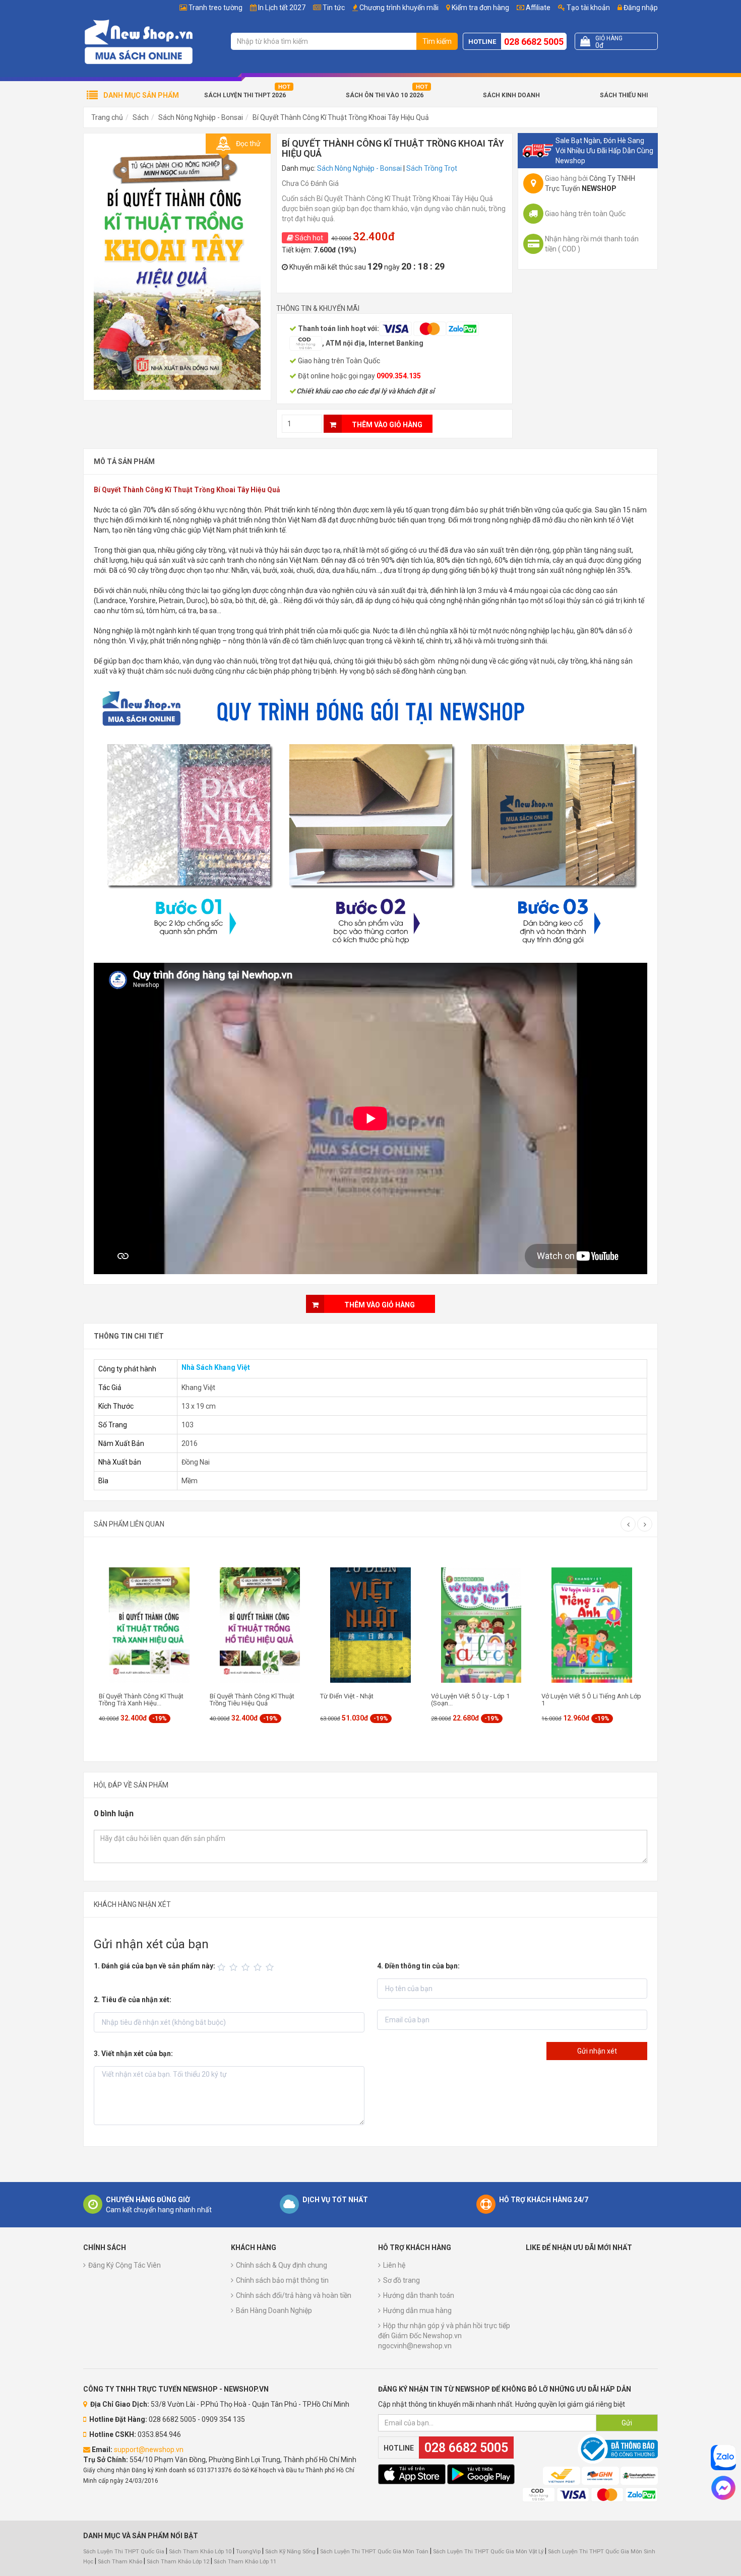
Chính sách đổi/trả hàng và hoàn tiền (294, 2295)
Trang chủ (107, 117)
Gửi (627, 2423)
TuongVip (248, 2552)
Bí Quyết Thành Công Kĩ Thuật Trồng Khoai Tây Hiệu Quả (341, 117)
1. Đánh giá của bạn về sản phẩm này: (155, 1966)
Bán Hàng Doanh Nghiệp (274, 2310)
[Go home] (139, 41)
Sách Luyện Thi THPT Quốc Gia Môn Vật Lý (488, 2552)
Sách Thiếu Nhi (624, 95)
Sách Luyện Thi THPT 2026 (245, 95)
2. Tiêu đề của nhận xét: (133, 2000)
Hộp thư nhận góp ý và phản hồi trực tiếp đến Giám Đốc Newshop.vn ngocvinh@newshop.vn (444, 2336)
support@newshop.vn (149, 2450)
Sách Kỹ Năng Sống (290, 2552)
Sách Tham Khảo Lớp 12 (179, 2562)
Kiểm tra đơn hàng (480, 8)
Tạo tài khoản (588, 8)
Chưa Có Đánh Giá (310, 183)
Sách (141, 117)
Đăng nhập (640, 8)
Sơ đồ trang (402, 2280)
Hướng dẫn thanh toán (419, 2295)
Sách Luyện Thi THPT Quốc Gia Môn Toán (374, 2552)
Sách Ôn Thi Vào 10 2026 (385, 95)
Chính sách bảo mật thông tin (282, 2280)
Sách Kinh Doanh (511, 95)
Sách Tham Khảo (120, 2562)
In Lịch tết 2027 (282, 8)
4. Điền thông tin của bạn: (418, 1966)
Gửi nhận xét (597, 2051)
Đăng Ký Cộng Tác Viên (125, 2265)
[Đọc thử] (177, 266)
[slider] (247, 1967)
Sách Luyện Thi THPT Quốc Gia (124, 2552)
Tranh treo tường (215, 8)
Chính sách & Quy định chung (282, 2265)
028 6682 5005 (534, 42)
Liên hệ (394, 2265)
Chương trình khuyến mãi (399, 8)
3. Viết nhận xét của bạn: (133, 2054)
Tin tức (334, 8)
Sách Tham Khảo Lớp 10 (200, 2552)
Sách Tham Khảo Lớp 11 (245, 2562)
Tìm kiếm (437, 41)
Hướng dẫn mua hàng (417, 2310)
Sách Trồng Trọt (432, 168)
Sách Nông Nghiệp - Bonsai (201, 117)
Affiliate (537, 8)
